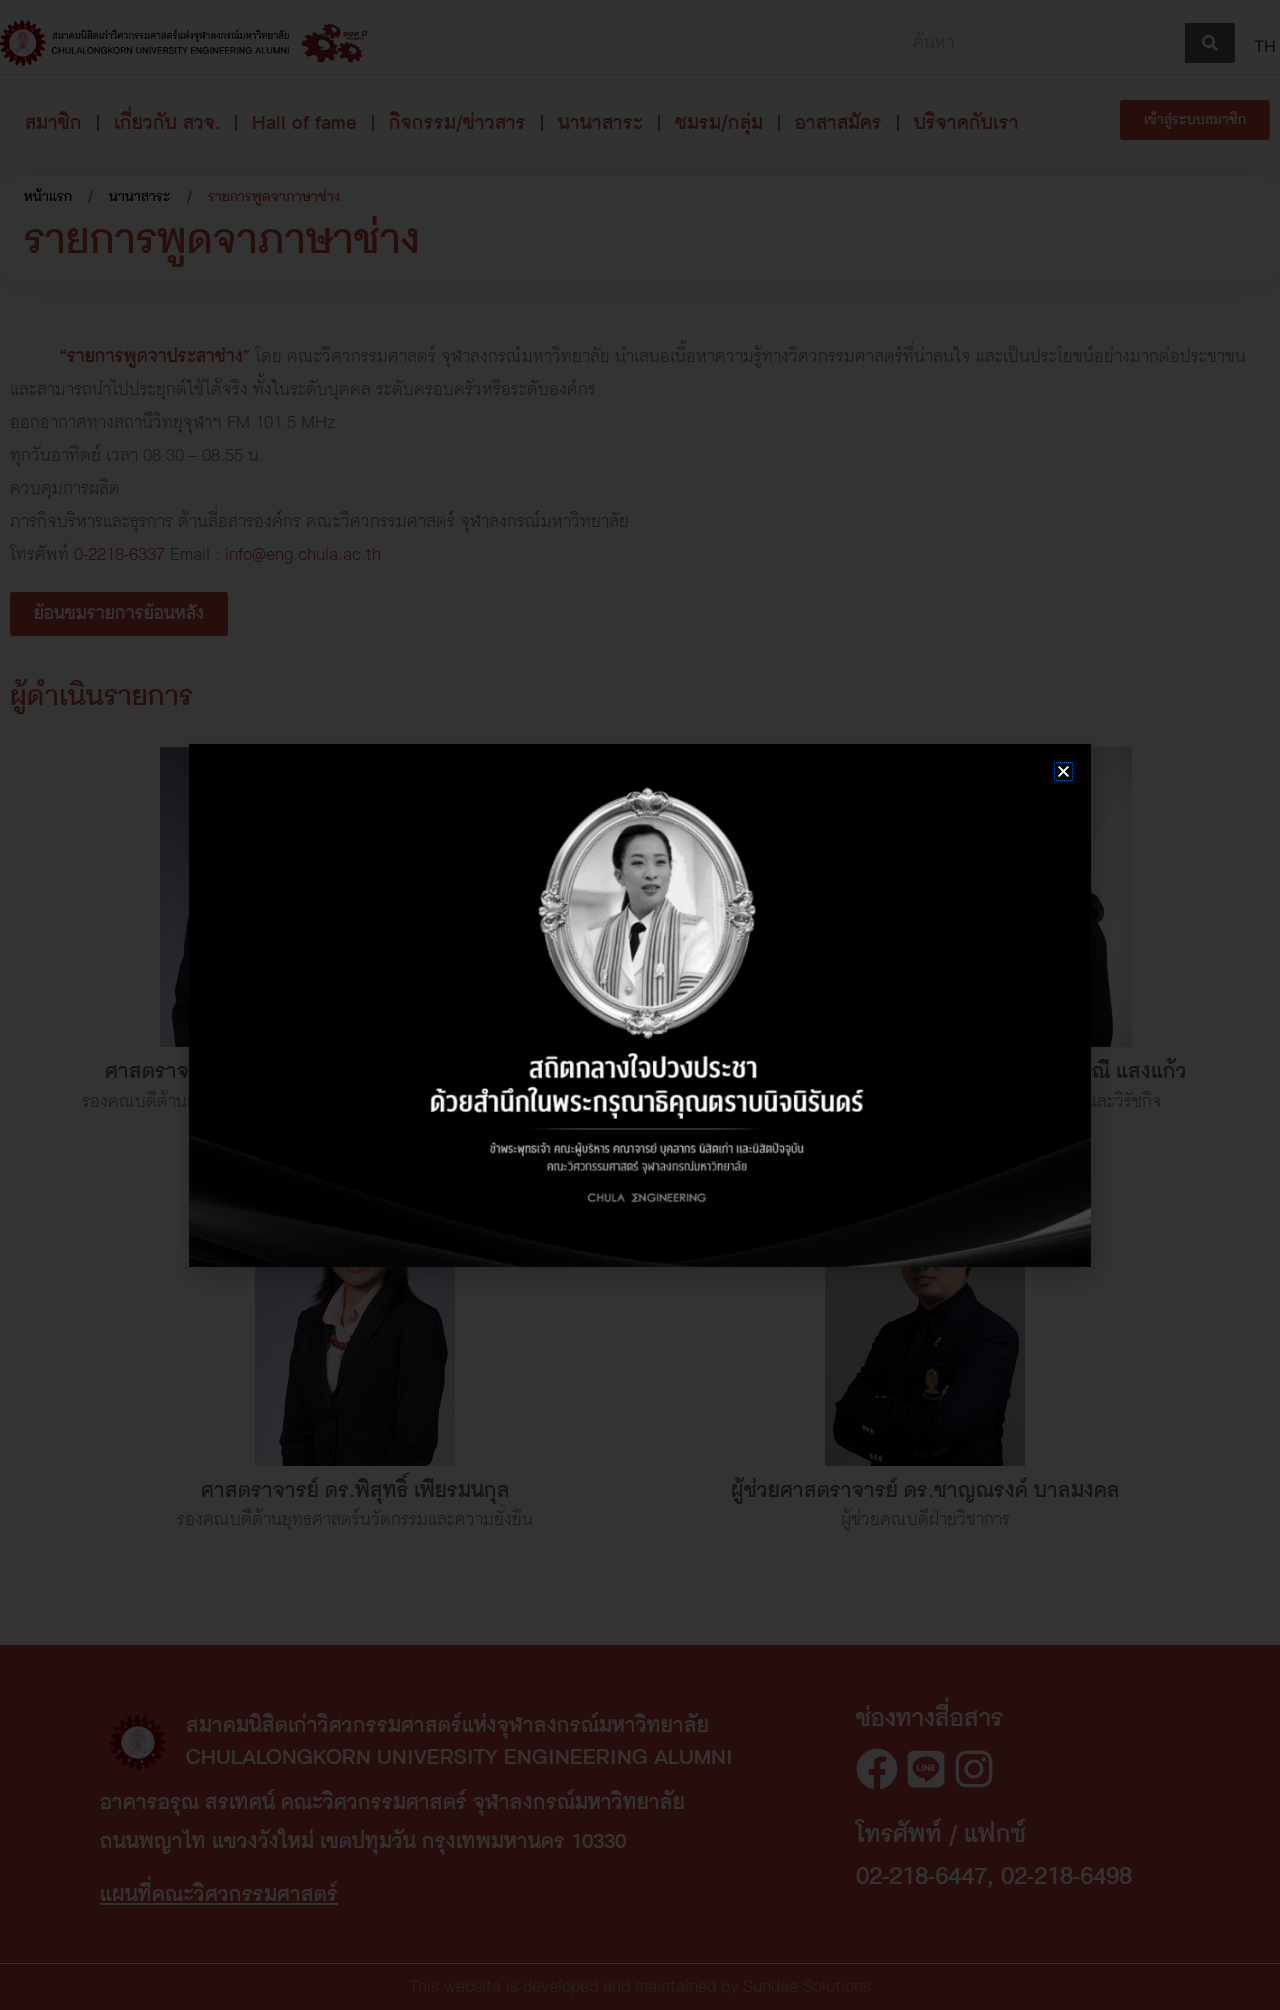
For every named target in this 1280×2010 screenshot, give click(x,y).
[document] (640, 1005)
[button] (1063, 771)
